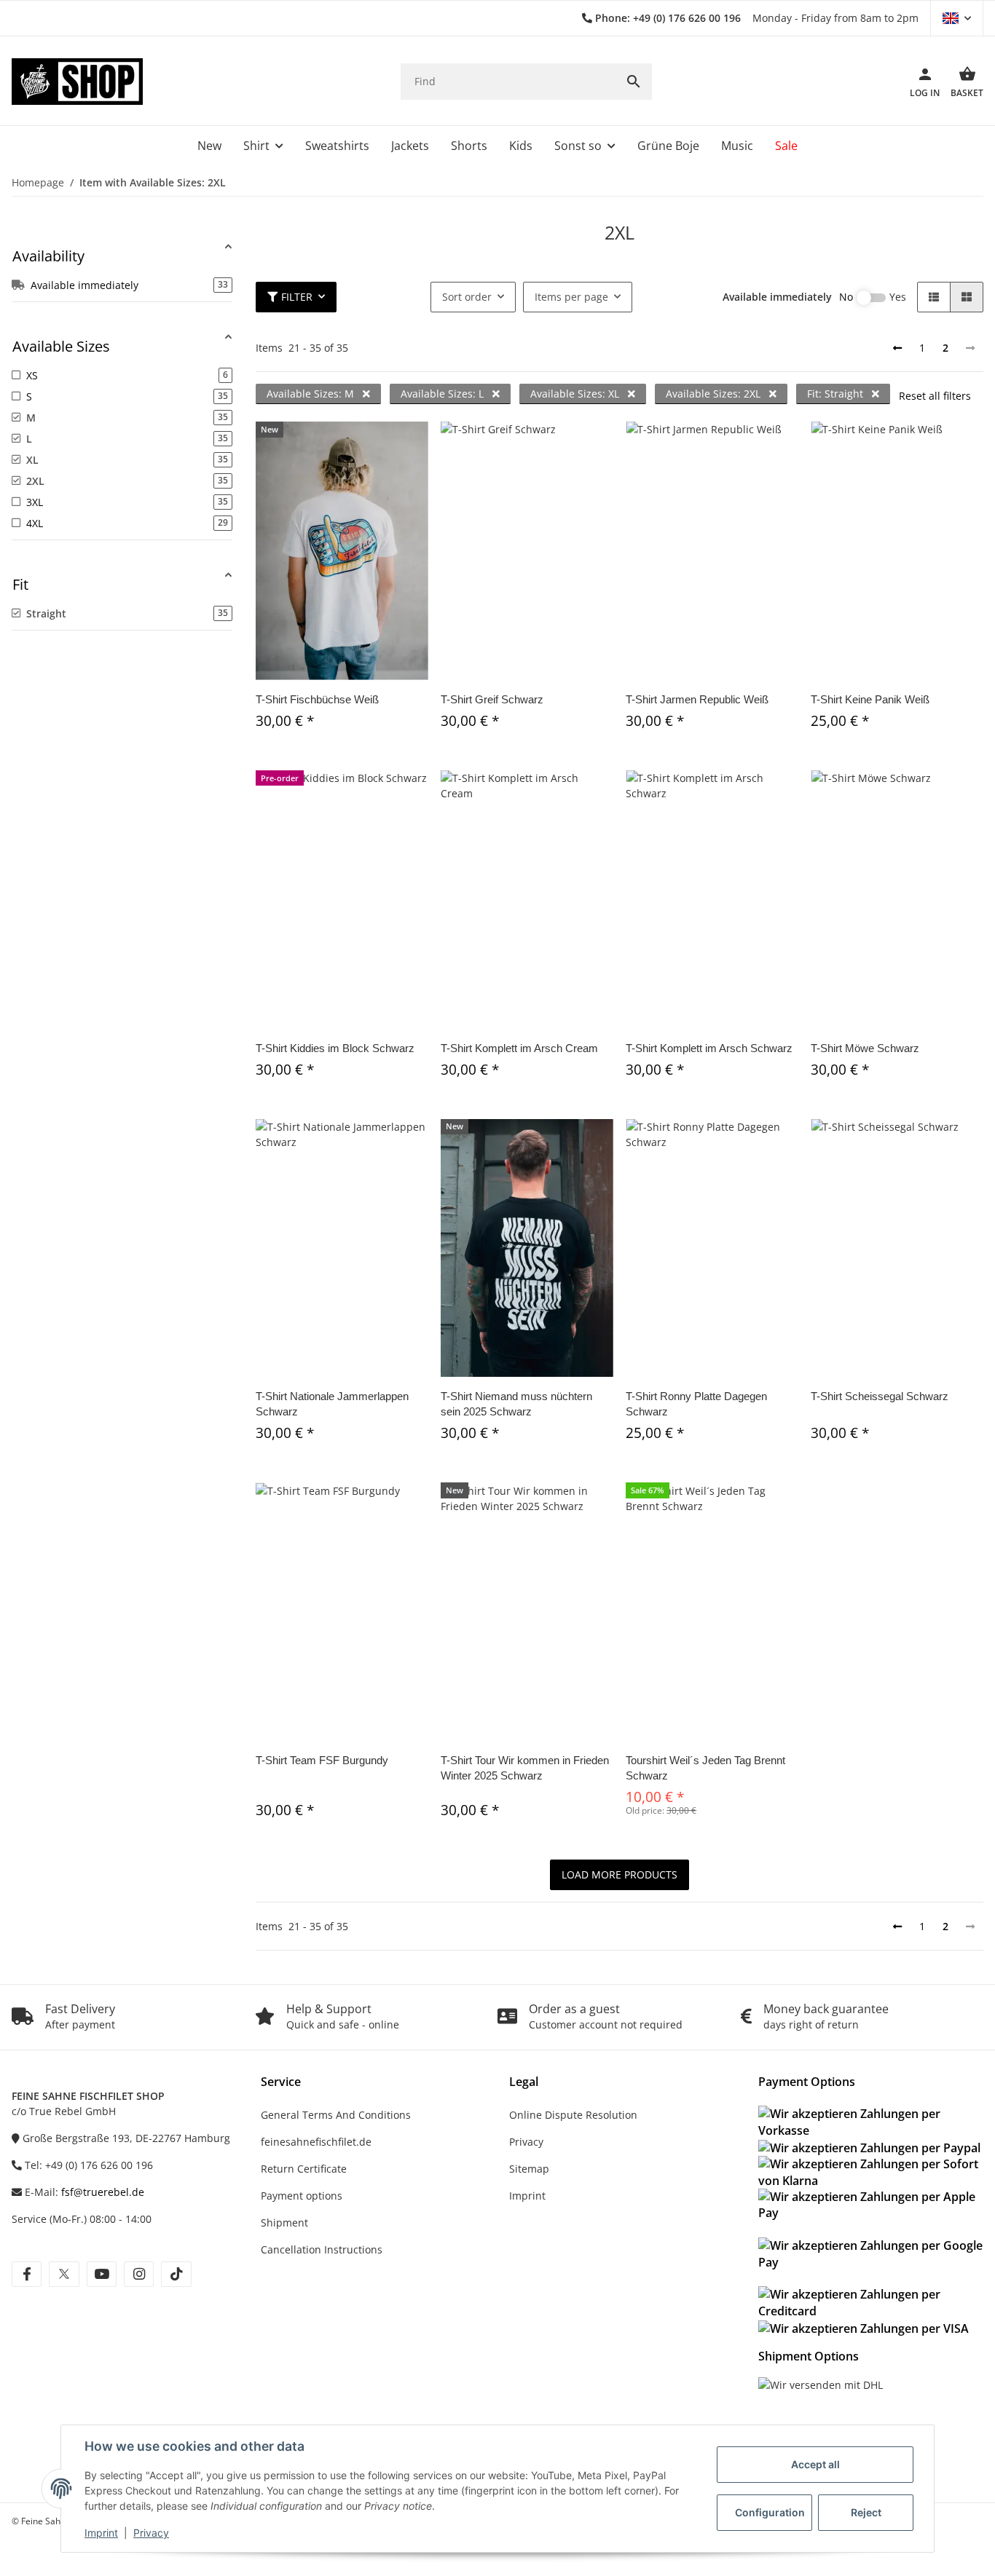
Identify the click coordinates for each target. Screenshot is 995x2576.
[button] (957, 18)
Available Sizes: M (312, 394)
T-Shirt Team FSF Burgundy (322, 1760)
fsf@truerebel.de (103, 2192)
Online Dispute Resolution (573, 2115)
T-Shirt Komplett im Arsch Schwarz (709, 1048)
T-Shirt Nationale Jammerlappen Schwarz (332, 1404)
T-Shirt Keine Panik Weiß (870, 699)
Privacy (151, 2533)
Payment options (302, 2196)
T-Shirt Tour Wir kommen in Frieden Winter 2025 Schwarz (525, 1768)
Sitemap (529, 2169)
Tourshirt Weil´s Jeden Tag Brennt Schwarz (705, 1768)
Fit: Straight (837, 394)
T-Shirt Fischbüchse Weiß (317, 699)
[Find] (634, 82)
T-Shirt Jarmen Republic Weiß (697, 699)
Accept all (815, 2464)
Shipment (284, 2223)
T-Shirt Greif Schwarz (492, 699)
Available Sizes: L (444, 394)
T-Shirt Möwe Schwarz (865, 1048)
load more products (620, 1874)
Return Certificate (304, 2169)
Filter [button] (297, 297)
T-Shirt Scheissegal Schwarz (880, 1396)
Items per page (571, 297)
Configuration (770, 2512)
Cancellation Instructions (322, 2249)
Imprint (101, 2533)
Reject (866, 2512)
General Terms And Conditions (336, 2115)
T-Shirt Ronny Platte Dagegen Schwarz (696, 1404)
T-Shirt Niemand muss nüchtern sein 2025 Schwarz (516, 1404)
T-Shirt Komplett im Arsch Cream (519, 1048)
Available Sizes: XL (576, 394)
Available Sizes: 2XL (715, 394)
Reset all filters (935, 396)
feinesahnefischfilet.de (316, 2142)
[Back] (897, 348)
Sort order (467, 297)
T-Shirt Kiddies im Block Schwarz (335, 1048)
